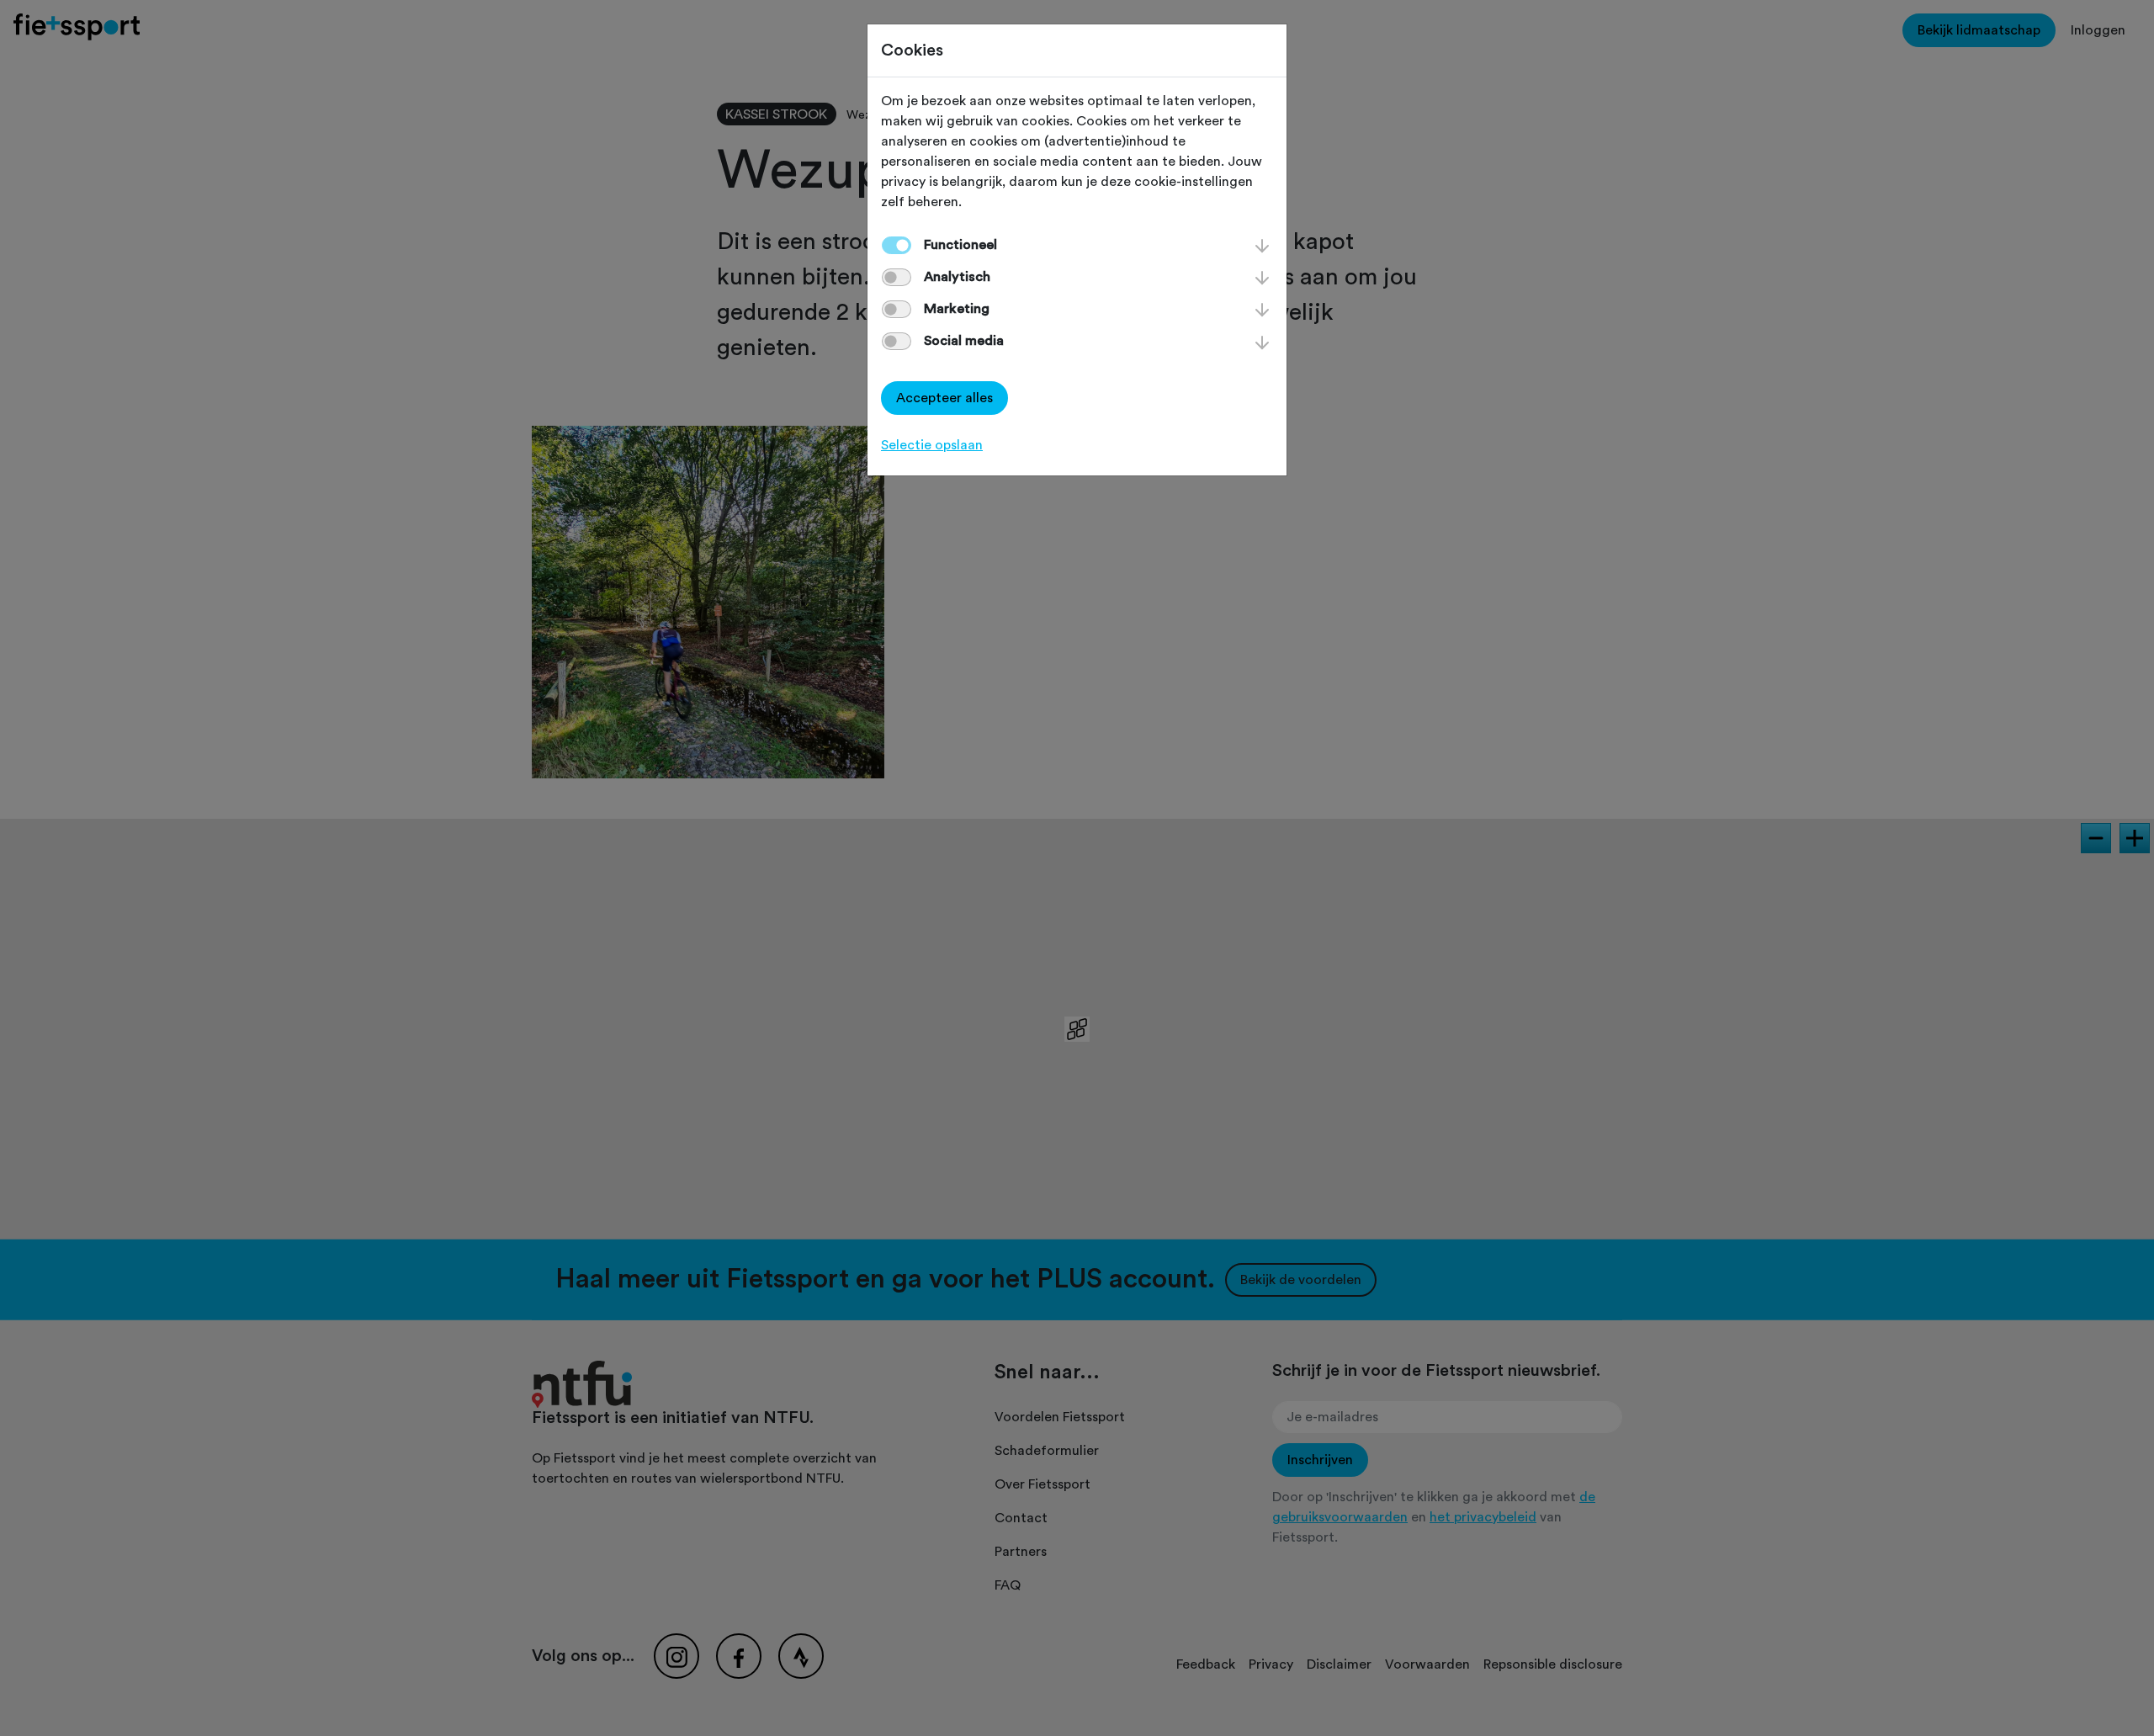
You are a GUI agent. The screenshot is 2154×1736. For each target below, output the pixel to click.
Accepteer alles (944, 398)
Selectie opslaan (932, 445)
